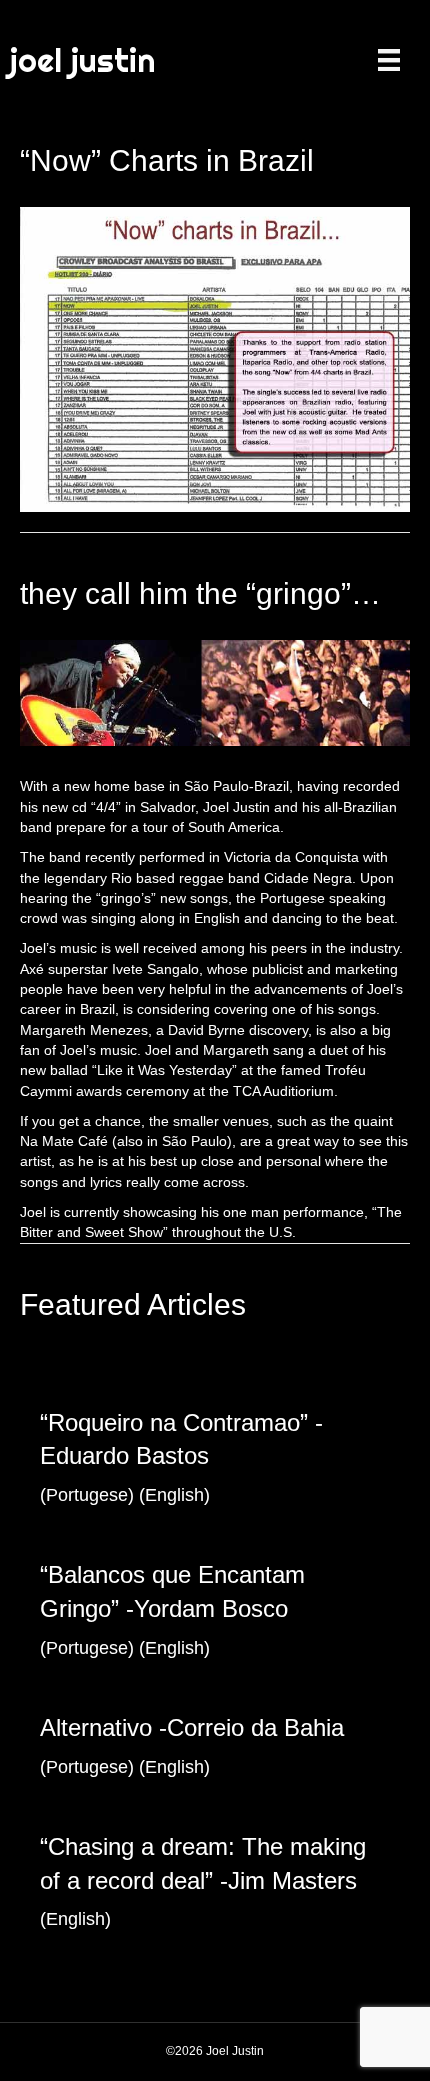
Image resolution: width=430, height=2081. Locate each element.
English (174, 1495)
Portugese (87, 1495)
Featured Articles (133, 1304)
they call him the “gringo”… (200, 593)
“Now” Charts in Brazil (167, 160)
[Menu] (389, 60)
